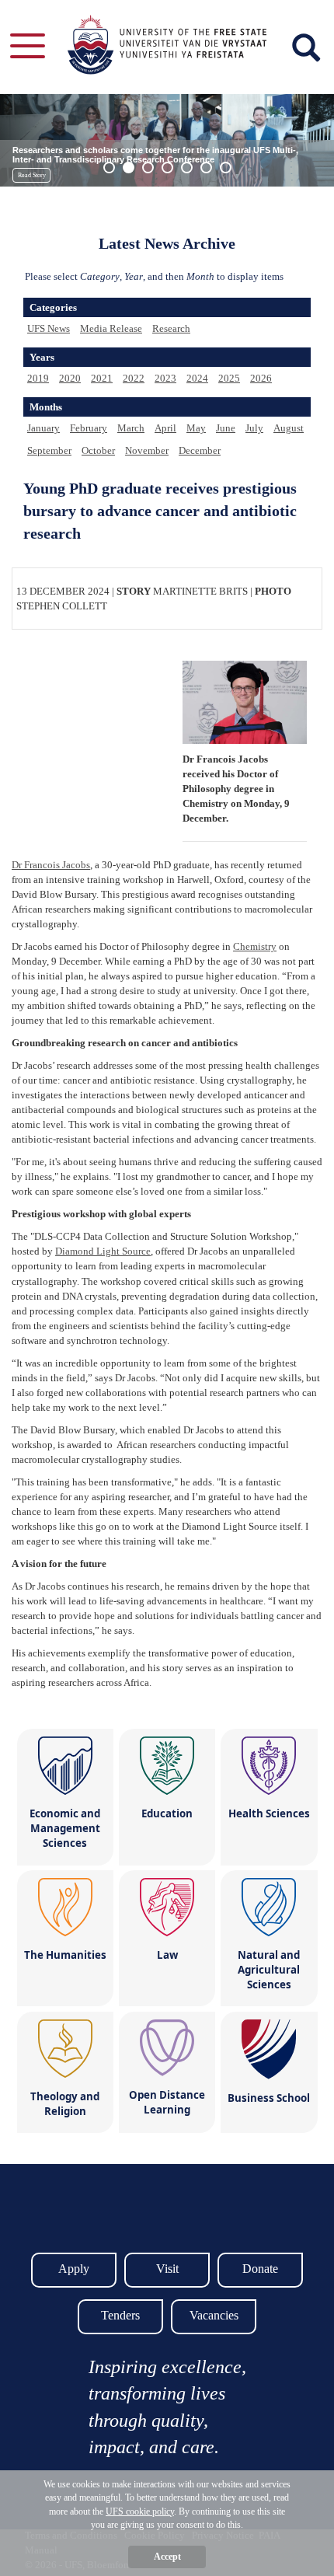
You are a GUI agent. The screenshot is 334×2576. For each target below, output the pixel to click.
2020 (70, 378)
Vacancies (214, 2315)
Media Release (111, 328)
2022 (134, 378)
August (289, 428)
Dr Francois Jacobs (51, 865)
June (226, 428)
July (254, 428)
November (147, 450)
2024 (197, 378)
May (196, 428)
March (131, 428)
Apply (74, 2269)
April (165, 428)
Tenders (120, 2315)
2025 (229, 378)
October (98, 450)
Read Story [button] (32, 175)
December (200, 450)
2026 (261, 378)
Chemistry (255, 946)
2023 (165, 378)
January (43, 428)
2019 (38, 378)
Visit (167, 2269)
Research (171, 328)
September (49, 450)
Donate (260, 2269)
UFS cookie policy (140, 2511)
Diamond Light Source (103, 1251)
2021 (102, 378)
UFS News (49, 328)
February (89, 428)
